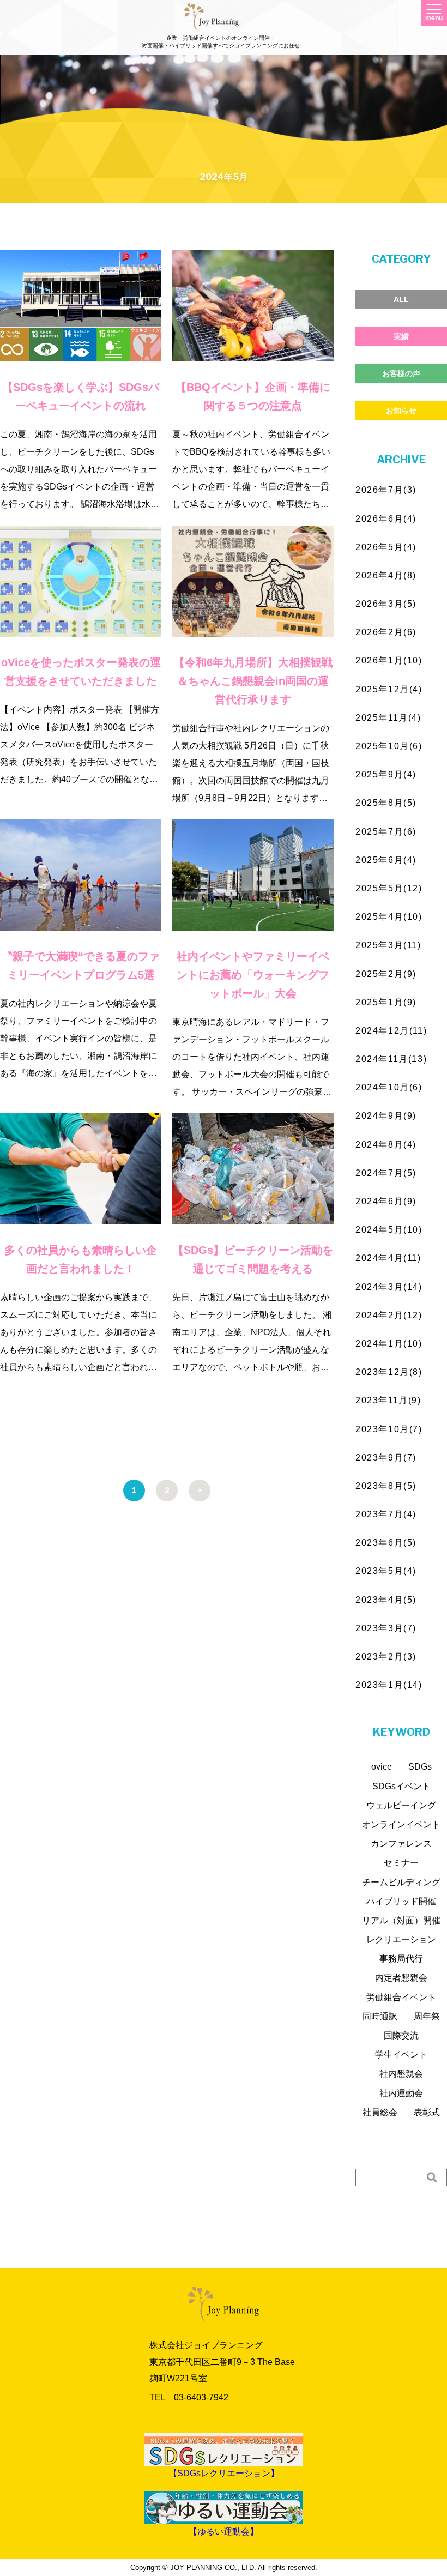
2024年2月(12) (389, 1315)
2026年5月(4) (386, 547)
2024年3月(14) (389, 1287)
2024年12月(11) (391, 1031)
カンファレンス (401, 1844)
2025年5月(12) (389, 888)
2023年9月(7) (386, 1458)
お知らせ (401, 411)
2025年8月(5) (386, 803)
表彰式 (427, 2112)
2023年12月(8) (389, 1372)
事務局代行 (401, 1959)
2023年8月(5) (386, 1486)
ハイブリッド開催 (401, 1901)
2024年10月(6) (389, 1087)
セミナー (401, 1863)
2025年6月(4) (386, 860)
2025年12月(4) (389, 689)
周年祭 (427, 2016)
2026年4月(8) (386, 575)
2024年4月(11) (388, 1258)
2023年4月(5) (386, 1600)
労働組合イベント (401, 1997)
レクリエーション (401, 1939)
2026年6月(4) (386, 519)
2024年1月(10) (389, 1344)
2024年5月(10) (389, 1230)
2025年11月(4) (388, 718)
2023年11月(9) (388, 1400)
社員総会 (380, 2112)
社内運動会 (401, 2093)
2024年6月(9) (386, 1201)
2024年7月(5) (386, 1173)
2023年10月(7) (389, 1429)
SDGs (420, 1767)
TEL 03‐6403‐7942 (189, 2397)
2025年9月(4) (386, 774)
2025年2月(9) (386, 974)
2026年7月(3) (386, 490)
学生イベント (401, 2055)
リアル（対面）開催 (401, 1920)
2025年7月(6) (386, 832)
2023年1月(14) (389, 1685)
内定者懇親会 (401, 1978)
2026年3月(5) (386, 604)
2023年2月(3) (386, 1657)
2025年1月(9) (386, 1002)
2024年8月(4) (386, 1145)
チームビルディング (401, 1882)
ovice (382, 1767)
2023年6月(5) (386, 1543)
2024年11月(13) (391, 1059)
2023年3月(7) (386, 1628)
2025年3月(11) (388, 945)
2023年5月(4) (386, 1571)
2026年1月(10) (389, 660)
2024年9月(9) (386, 1116)
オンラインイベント (401, 1824)
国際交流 (401, 2035)
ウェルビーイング (401, 1805)
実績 (401, 336)
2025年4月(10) (389, 917)
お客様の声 (401, 373)
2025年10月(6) (389, 746)
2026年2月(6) (386, 632)
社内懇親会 (401, 2074)
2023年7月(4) (386, 1514)
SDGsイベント (401, 1786)
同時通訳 (380, 2016)
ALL (401, 299)
